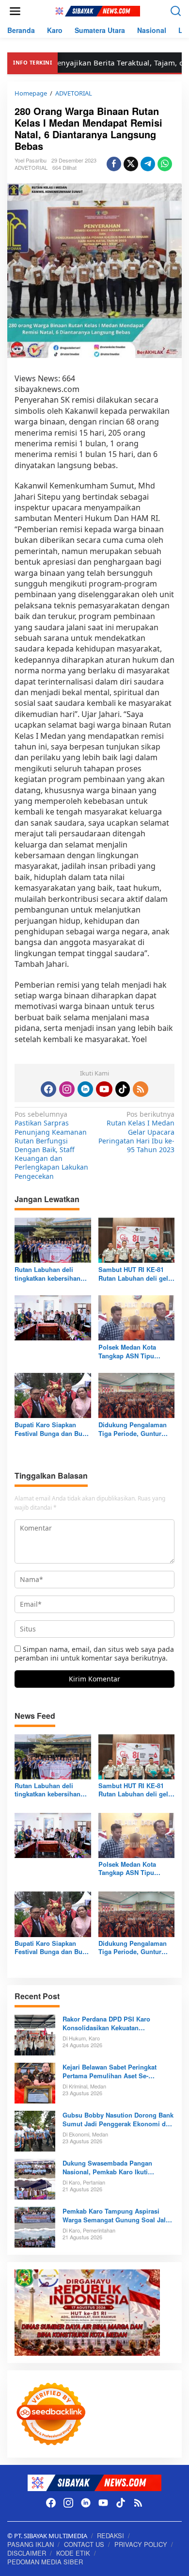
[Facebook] (48, 1089)
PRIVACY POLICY (141, 2544)
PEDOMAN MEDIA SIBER (45, 2562)
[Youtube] (104, 1089)
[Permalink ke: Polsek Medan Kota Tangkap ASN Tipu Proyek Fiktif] (137, 1317)
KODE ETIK (73, 2553)
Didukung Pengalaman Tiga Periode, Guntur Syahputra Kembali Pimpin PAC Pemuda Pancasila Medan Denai (133, 1429)
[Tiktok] (123, 1089)
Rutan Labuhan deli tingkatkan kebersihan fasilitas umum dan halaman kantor (47, 1274)
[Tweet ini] (131, 164)
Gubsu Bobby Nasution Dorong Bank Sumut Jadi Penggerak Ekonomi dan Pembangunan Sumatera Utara (118, 2119)
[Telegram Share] (148, 164)
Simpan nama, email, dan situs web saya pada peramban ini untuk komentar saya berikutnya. (94, 1654)
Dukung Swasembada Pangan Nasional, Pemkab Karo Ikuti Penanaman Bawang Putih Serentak (116, 2168)
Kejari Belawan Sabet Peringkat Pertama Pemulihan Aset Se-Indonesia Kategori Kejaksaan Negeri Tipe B (118, 2071)
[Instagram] (67, 1089)
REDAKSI (110, 2535)
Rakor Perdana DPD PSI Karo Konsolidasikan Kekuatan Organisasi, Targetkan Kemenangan (116, 2023)
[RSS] (141, 1089)
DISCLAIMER (27, 2553)
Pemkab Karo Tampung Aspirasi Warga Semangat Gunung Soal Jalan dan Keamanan (118, 2216)
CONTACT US (84, 2544)
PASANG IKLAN (31, 2544)
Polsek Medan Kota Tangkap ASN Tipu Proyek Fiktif (127, 1352)
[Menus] (15, 11)
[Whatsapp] (165, 164)
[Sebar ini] (114, 164)
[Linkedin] (85, 1089)
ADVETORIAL (31, 167)
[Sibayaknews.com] (96, 10)
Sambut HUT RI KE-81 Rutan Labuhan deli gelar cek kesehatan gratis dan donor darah (136, 1274)
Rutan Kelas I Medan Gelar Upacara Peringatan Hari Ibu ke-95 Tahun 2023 (136, 1132)
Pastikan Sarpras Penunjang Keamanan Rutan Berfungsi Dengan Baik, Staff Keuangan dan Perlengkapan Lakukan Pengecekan (51, 1145)
